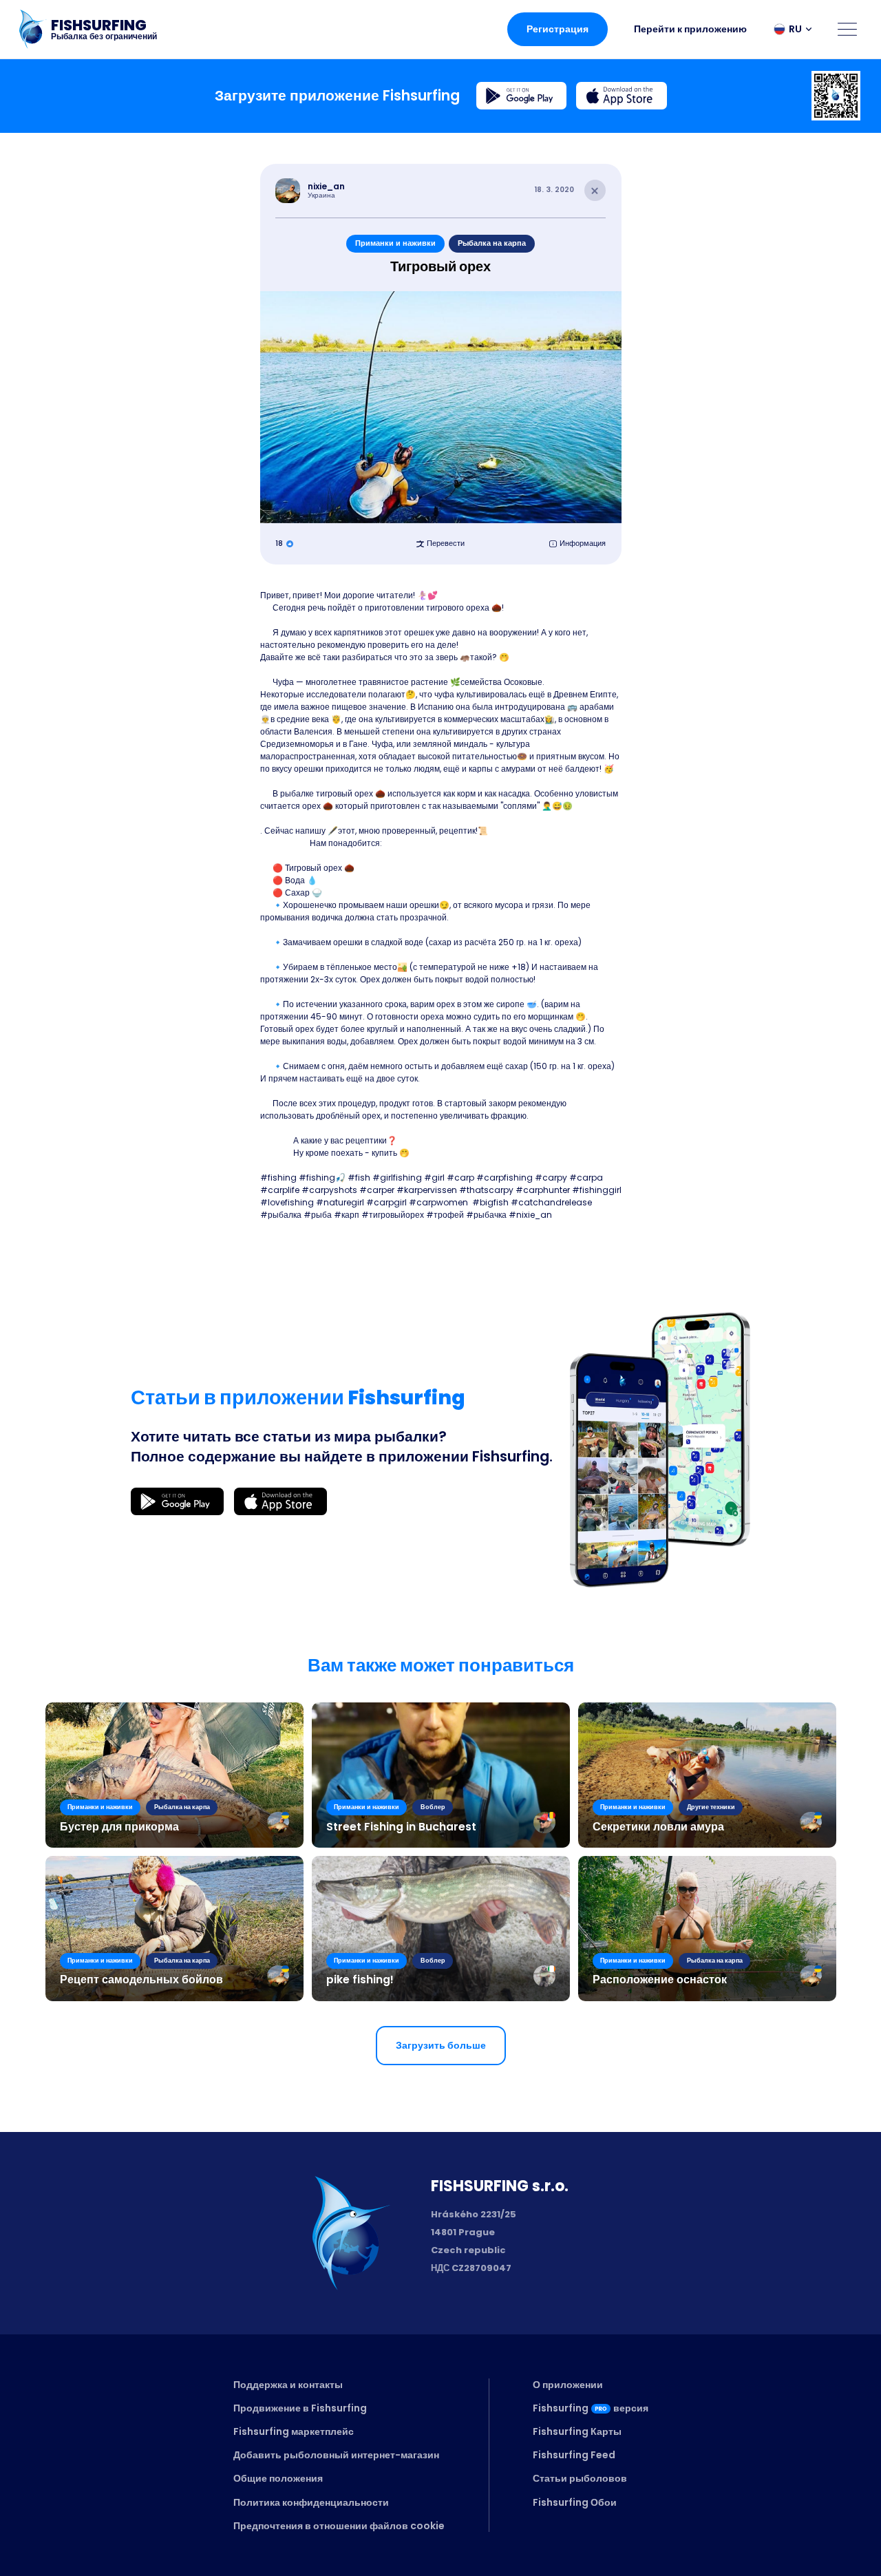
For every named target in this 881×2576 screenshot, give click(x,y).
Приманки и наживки (395, 243)
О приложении (568, 2385)
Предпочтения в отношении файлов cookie (339, 2526)
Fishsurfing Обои (575, 2502)
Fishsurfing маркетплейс (294, 2431)
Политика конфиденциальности (311, 2502)
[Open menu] (847, 29)
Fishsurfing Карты (577, 2431)
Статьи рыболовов (580, 2478)
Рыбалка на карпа (492, 243)
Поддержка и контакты (288, 2385)
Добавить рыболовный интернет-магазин (336, 2455)
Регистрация (558, 29)
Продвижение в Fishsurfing (300, 2408)
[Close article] (595, 191)
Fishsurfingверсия (591, 2408)
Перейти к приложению (690, 29)
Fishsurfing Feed (574, 2455)
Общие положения (278, 2478)
